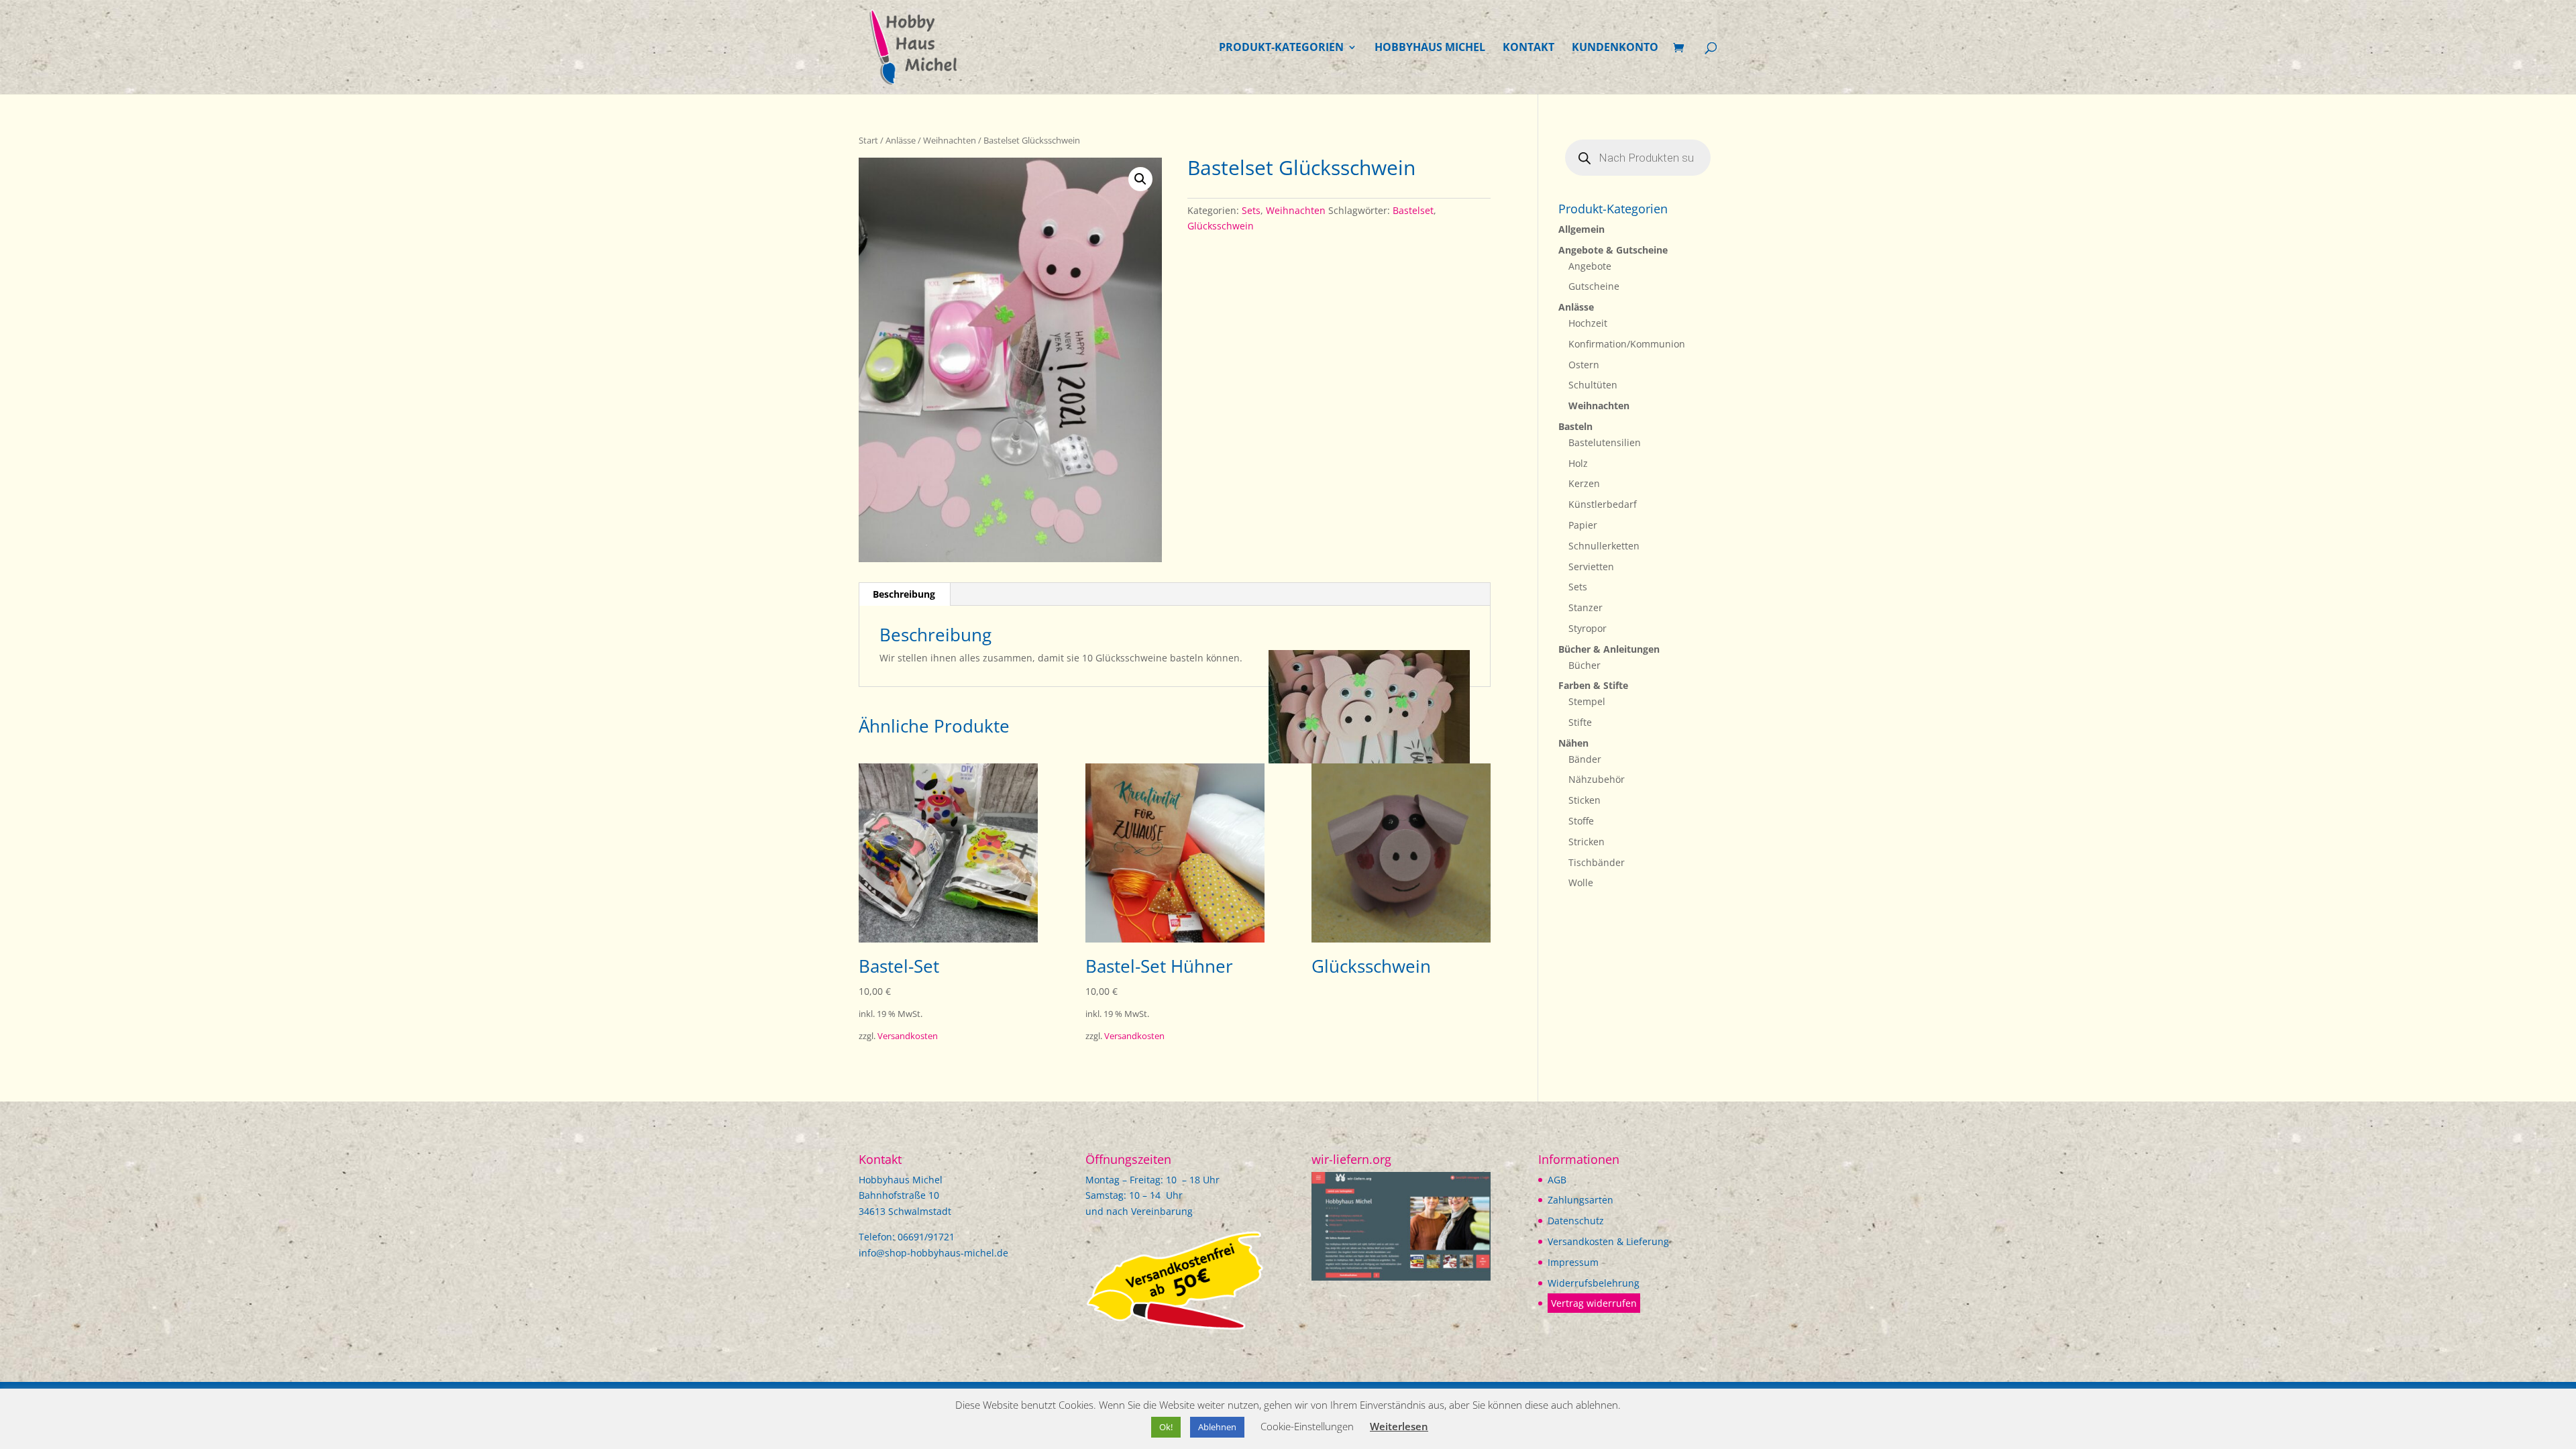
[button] (1140, 179)
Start (868, 140)
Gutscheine (1594, 286)
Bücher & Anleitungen (1609, 649)
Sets (1251, 210)
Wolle (1581, 882)
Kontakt (1528, 48)
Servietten (1591, 567)
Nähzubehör (1597, 779)
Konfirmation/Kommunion (1627, 344)
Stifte (1580, 722)
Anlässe (901, 140)
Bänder (1585, 759)
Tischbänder (1597, 862)
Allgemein (1581, 229)
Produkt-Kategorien (1281, 48)
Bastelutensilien (1605, 442)
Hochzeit (1588, 323)
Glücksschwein (1221, 226)
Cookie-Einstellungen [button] (1307, 1426)
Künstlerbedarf (1603, 504)
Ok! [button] (1166, 1427)
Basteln (1575, 426)
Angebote (1590, 266)
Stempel (1587, 701)
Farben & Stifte (1593, 685)
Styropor (1588, 628)
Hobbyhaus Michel (1430, 48)
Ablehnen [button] (1217, 1427)
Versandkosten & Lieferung (1608, 1241)
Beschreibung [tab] (904, 594)
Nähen (1573, 743)
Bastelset (1413, 210)
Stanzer (1586, 607)
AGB (1557, 1180)
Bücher (1585, 665)
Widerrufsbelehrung (1594, 1283)
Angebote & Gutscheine (1613, 250)
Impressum (1573, 1262)
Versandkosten (908, 1036)
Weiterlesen (1399, 1426)
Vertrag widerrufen (1594, 1303)
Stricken (1587, 842)
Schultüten (1593, 385)
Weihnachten (950, 140)
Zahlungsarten (1580, 1200)
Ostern (1584, 365)
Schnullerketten (1604, 546)
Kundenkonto (1615, 48)
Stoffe (1581, 821)
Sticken (1585, 800)
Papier (1583, 525)
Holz (1578, 463)
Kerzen (1584, 483)
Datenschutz (1576, 1221)
